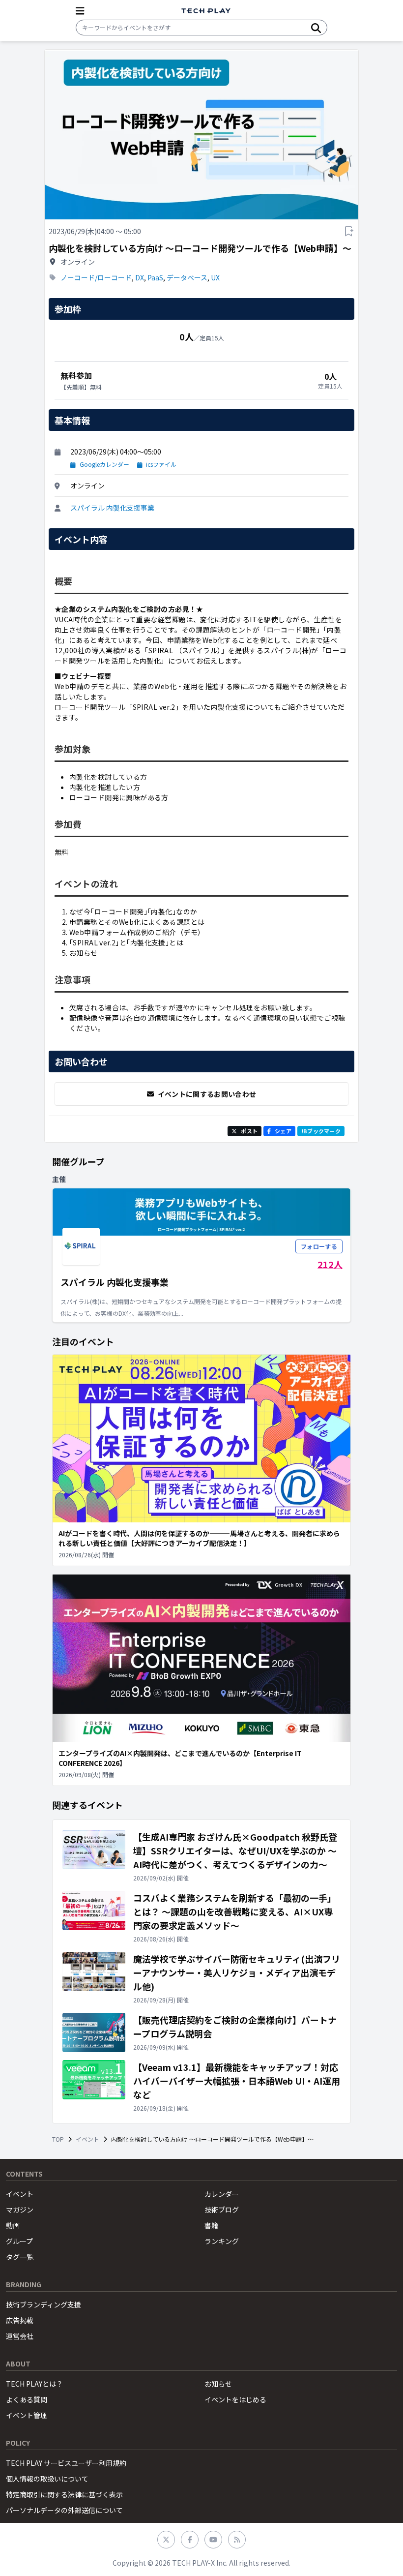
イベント (87, 2139)
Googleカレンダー (104, 464)
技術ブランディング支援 (43, 2304)
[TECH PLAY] (206, 11)
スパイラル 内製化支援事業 (112, 508)
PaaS (155, 277)
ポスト (249, 1131)
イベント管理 (27, 2415)
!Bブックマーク (321, 1131)
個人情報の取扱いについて (47, 2479)
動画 (13, 2225)
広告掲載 (20, 2320)
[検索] (316, 28)
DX (140, 277)
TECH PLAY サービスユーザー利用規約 (66, 2463)
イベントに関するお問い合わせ (207, 1094)
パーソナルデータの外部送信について (64, 2510)
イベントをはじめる (235, 2399)
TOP (58, 2139)
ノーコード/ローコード (96, 277)
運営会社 (20, 2336)
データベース (187, 277)
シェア (283, 1131)
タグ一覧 (20, 2257)
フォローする (319, 1246)
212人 (330, 1264)
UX (215, 277)
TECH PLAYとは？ (34, 2384)
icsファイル (161, 464)
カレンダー (222, 2194)
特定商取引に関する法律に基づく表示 (64, 2494)
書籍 (211, 2225)
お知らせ (218, 2384)
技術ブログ (222, 2210)
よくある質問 (27, 2399)
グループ (19, 2241)
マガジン (20, 2210)
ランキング (222, 2241)
